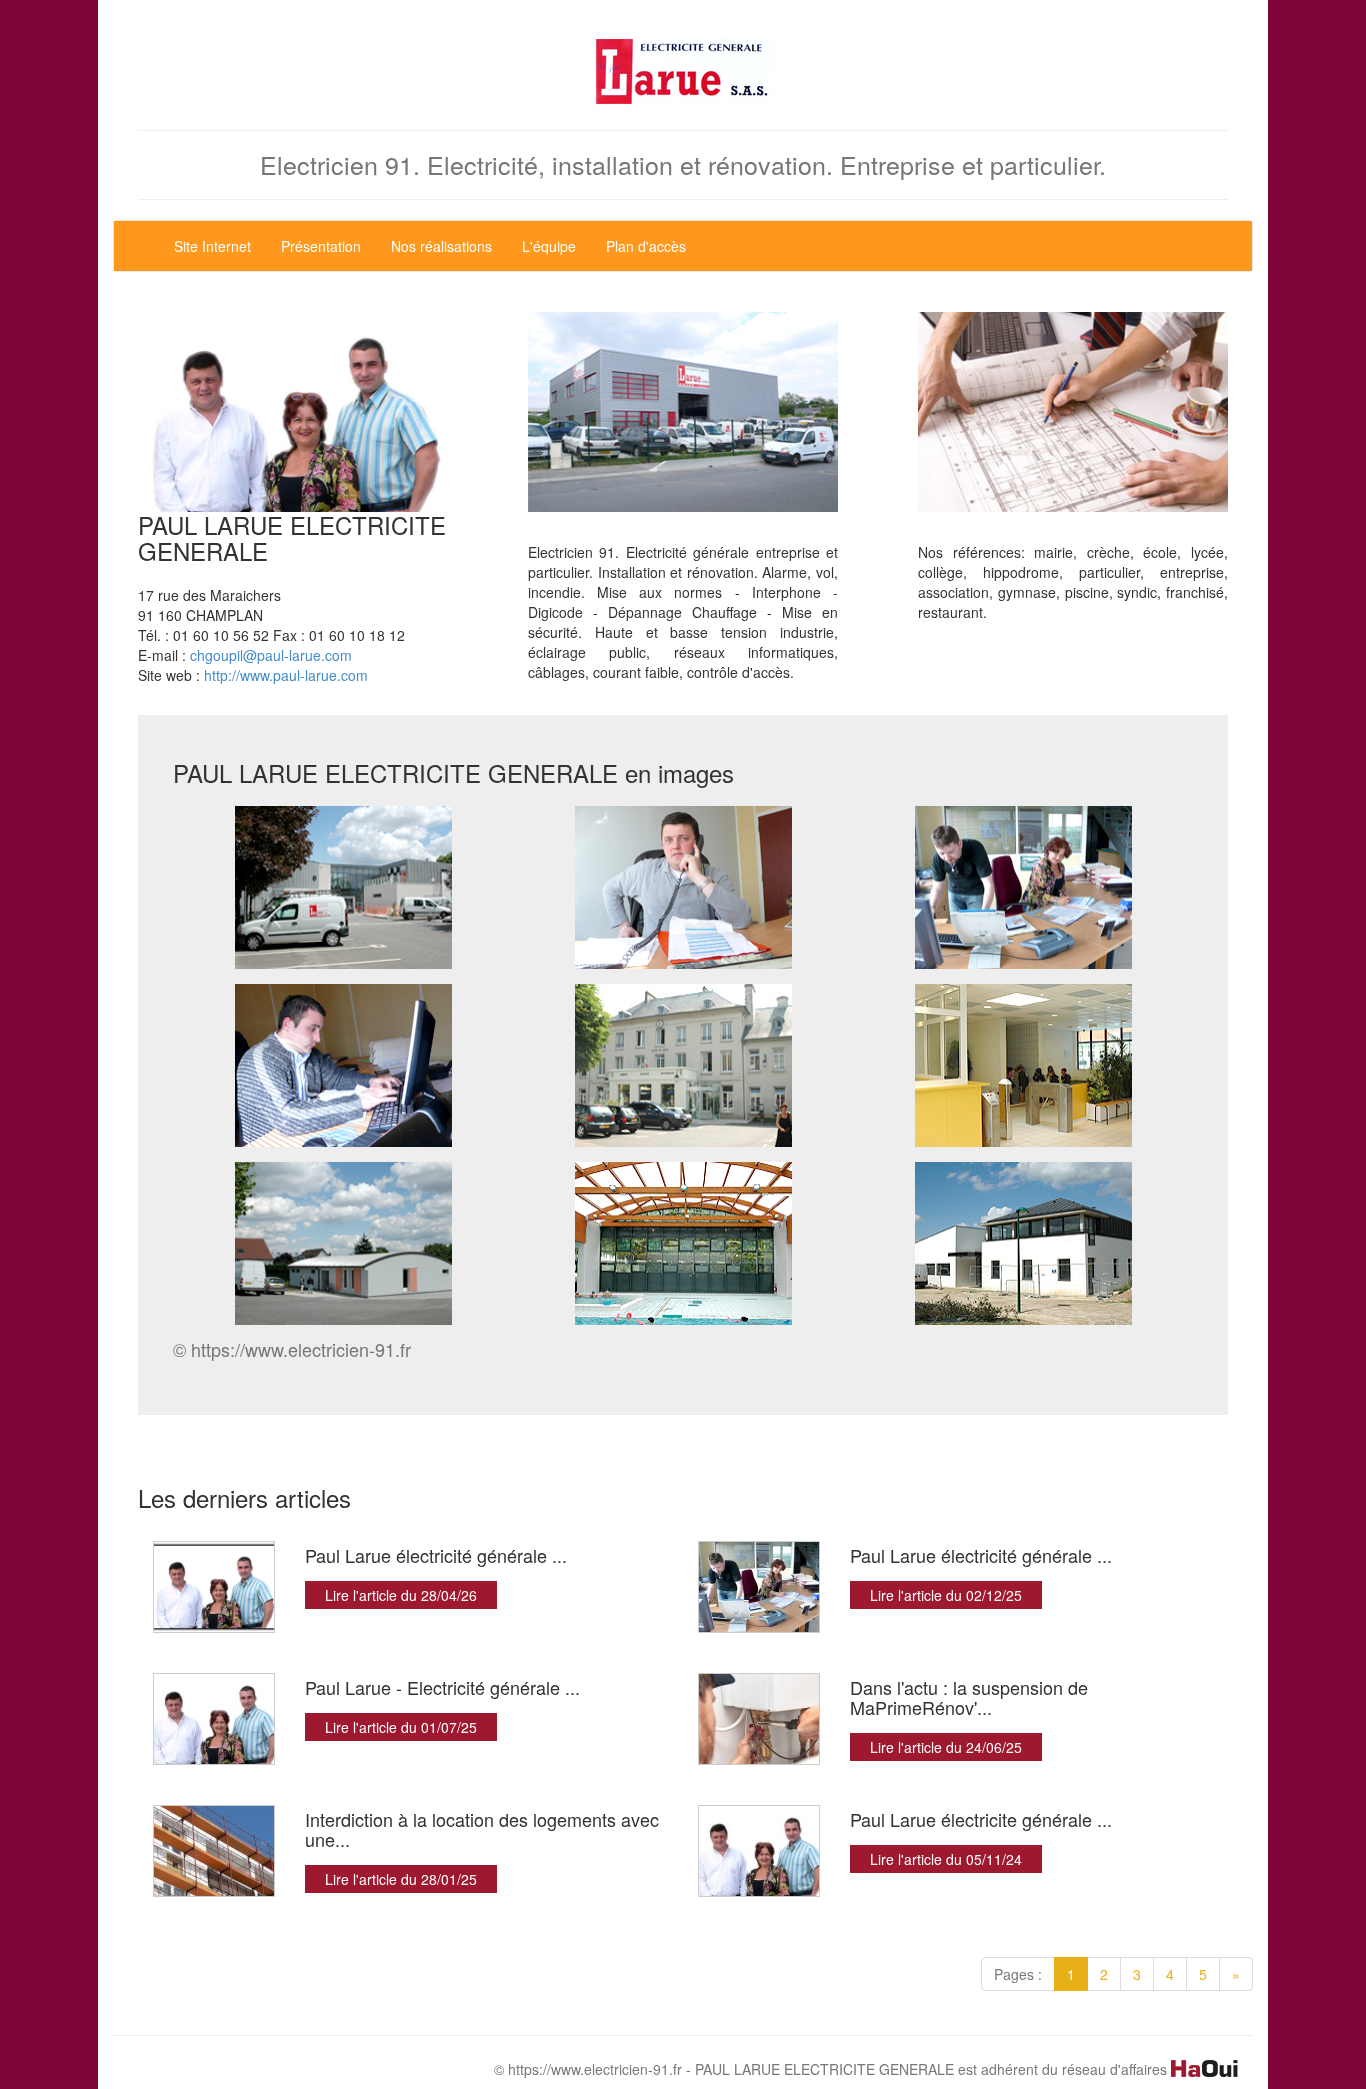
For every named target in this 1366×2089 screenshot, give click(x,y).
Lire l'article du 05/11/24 (946, 1859)
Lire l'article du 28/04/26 (401, 1595)
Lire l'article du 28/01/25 (401, 1879)
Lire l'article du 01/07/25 (401, 1727)
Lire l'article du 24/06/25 (946, 1747)
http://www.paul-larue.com (286, 675)
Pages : (1018, 1974)
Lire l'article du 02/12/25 (946, 1595)
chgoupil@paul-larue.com (271, 655)
